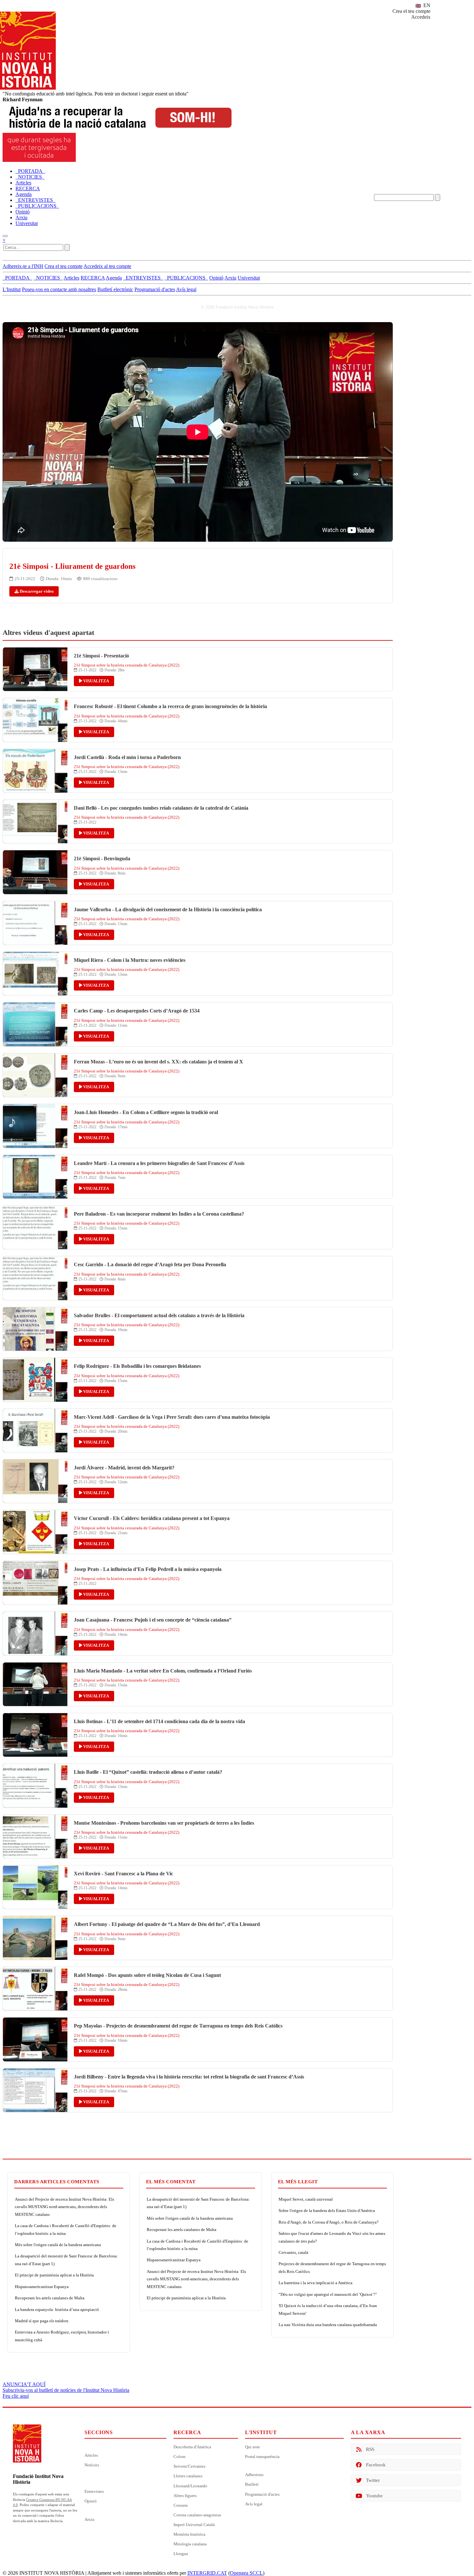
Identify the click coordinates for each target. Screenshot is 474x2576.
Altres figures (185, 2496)
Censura (181, 2505)
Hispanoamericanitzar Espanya (42, 2287)
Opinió (91, 2501)
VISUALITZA (96, 681)
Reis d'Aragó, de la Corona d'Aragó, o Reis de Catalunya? (329, 2222)
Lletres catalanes (188, 2476)
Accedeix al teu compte (107, 266)
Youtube (374, 2496)
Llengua (181, 2554)
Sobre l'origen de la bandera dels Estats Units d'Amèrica (327, 2211)
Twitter (373, 2480)
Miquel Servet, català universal (306, 2199)
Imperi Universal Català (194, 2525)
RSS (370, 2449)
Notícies (92, 2465)
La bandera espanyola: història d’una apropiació (57, 2310)
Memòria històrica (189, 2534)
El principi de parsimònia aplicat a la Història (54, 2275)
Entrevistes (94, 2491)
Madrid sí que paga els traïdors (42, 2321)
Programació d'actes (155, 289)
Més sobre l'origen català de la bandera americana (58, 2245)
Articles (91, 2455)
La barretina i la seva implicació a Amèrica (316, 2283)
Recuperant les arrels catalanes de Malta (50, 2298)
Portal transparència (262, 2457)
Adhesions (254, 2475)
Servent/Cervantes (189, 2466)
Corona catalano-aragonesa (197, 2515)
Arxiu (89, 2519)
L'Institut (12, 289)
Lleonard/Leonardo (190, 2486)
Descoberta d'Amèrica (192, 2447)
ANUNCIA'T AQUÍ (24, 2384)
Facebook (376, 2465)
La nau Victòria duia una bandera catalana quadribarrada (328, 2325)
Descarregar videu (36, 591)
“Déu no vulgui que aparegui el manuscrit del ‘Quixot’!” (328, 2294)
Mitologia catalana (190, 2544)
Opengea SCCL (246, 2573)
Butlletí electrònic (115, 289)
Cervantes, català (293, 2252)
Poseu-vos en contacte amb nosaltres (59, 289)
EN (426, 5)
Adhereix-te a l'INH (23, 266)
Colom (179, 2457)
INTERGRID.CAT (207, 2573)
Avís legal (186, 289)
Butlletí (252, 2484)
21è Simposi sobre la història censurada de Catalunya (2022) (127, 665)
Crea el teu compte (411, 11)
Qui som (252, 2447)
